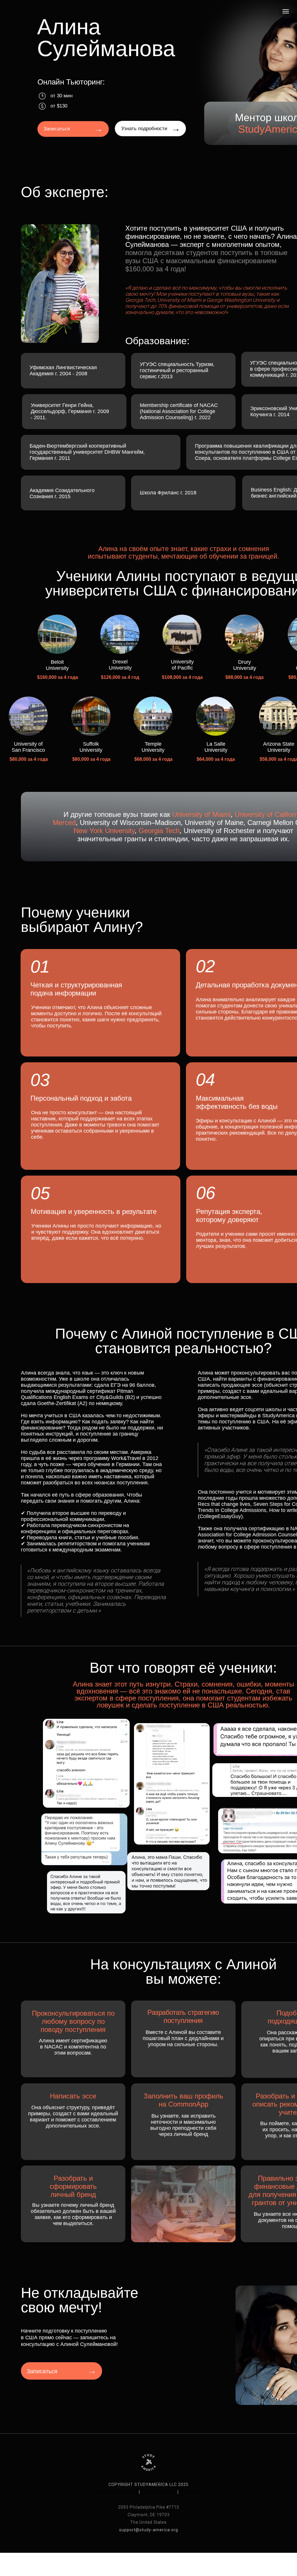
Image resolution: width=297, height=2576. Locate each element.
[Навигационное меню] (286, 11)
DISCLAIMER (193, 2492)
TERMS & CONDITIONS (115, 2492)
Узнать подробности (144, 129)
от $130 (59, 106)
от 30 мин (61, 96)
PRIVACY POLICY (159, 2492)
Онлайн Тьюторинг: (71, 82)
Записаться (57, 129)
